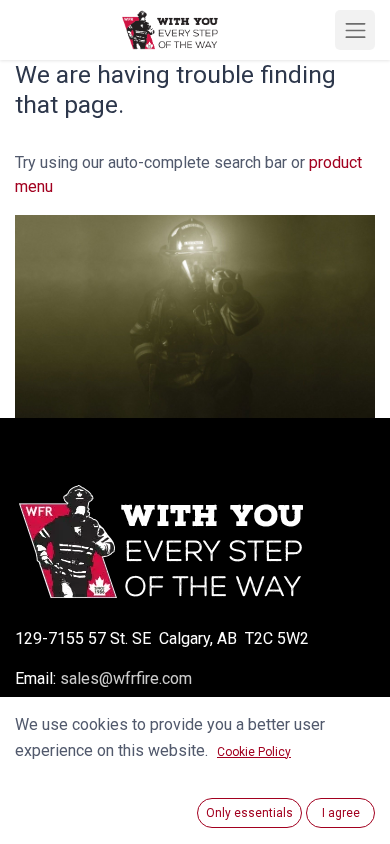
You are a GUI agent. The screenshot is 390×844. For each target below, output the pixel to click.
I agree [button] (341, 813)
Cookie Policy (254, 752)
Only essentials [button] (249, 813)
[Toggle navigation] (355, 30)
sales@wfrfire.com (126, 678)
